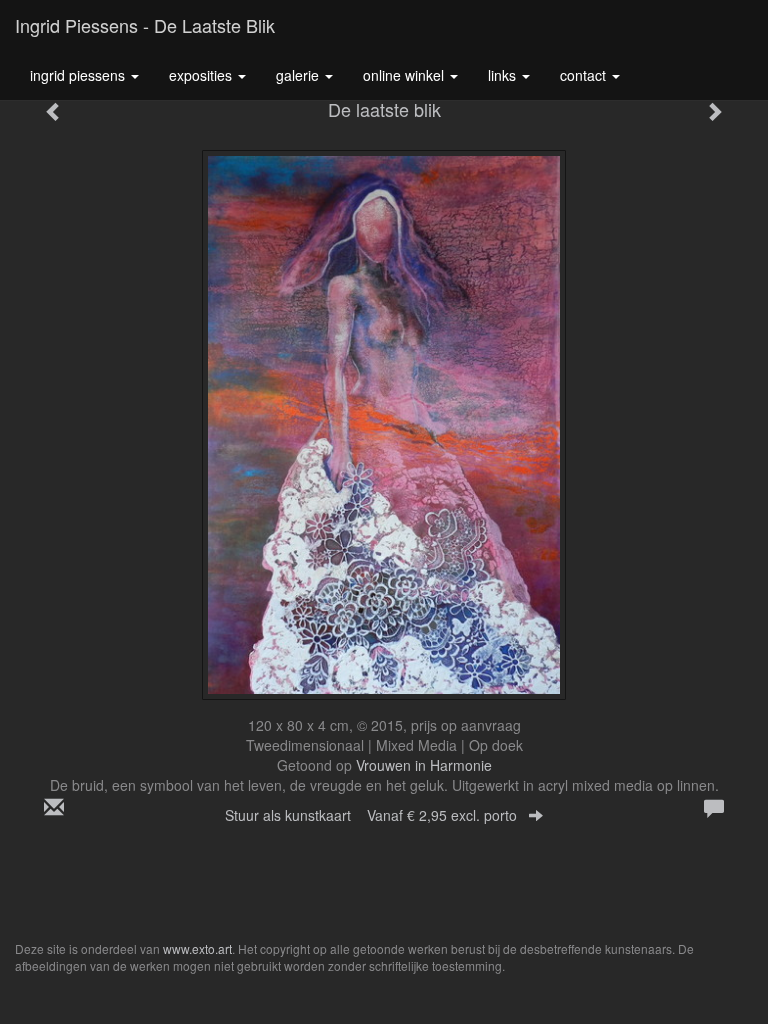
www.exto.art (197, 948)
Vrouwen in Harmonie (424, 765)
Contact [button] (585, 75)
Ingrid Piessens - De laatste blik (145, 25)
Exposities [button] (202, 75)
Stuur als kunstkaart (371, 815)
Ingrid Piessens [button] (79, 75)
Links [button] (504, 75)
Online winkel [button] (405, 75)
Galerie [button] (299, 75)
